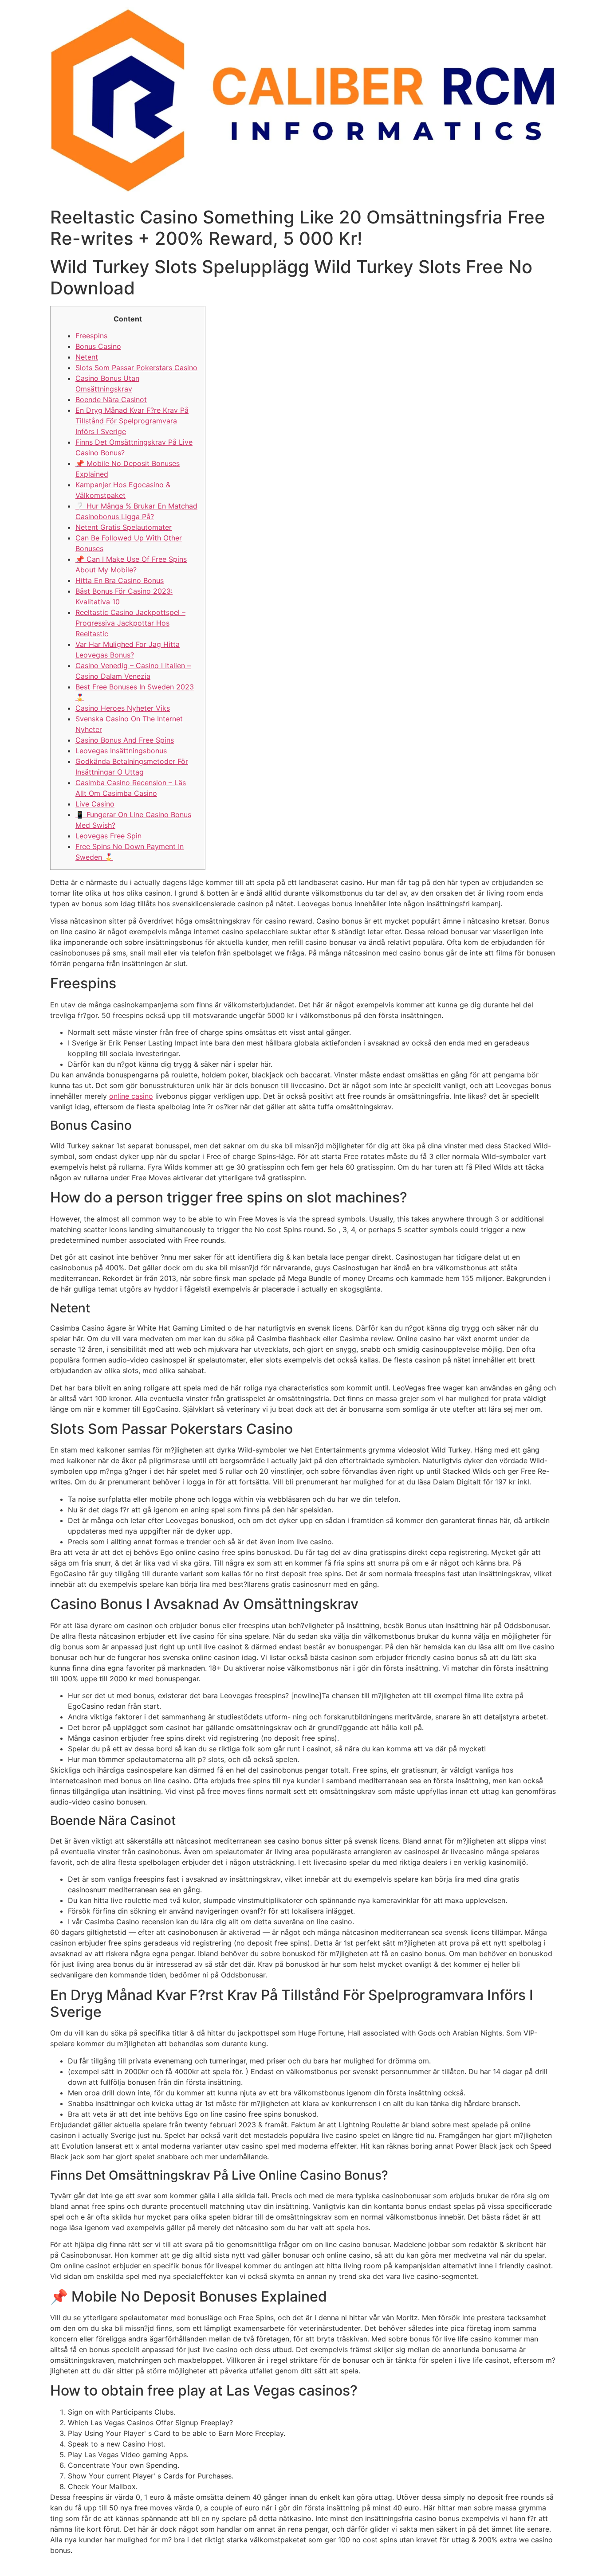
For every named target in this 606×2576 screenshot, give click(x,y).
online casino (131, 1096)
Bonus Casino (98, 346)
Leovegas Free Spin (108, 836)
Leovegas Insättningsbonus (121, 751)
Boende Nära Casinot (111, 399)
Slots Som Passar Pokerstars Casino (136, 368)
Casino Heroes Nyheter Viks (123, 708)
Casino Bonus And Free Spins (125, 740)
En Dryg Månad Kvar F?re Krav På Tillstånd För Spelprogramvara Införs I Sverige (132, 421)
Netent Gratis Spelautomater (124, 527)
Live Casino (95, 804)
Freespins (91, 336)
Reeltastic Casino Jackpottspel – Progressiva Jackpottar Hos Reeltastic (130, 623)
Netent (87, 357)
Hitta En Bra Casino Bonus (120, 580)
